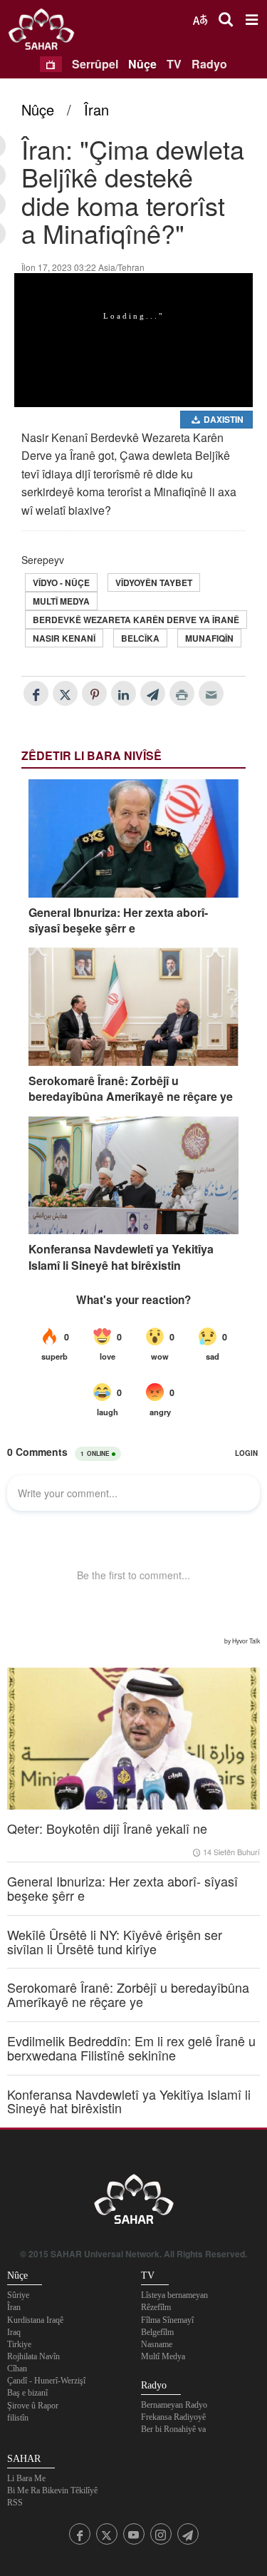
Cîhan (17, 2369)
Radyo (209, 64)
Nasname (157, 2344)
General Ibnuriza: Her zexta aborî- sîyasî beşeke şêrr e (118, 920)
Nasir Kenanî (64, 638)
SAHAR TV (134, 2203)
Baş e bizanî (27, 2393)
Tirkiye (19, 2344)
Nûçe (142, 64)
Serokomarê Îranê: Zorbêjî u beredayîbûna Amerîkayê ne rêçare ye (131, 1089)
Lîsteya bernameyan (174, 2295)
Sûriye (18, 2295)
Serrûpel (95, 64)
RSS (15, 2503)
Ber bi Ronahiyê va (173, 2429)
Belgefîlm (157, 2332)
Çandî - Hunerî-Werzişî (46, 2381)
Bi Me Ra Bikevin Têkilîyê (52, 2490)
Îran (96, 109)
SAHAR (46, 32)
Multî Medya (61, 601)
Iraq (14, 2332)
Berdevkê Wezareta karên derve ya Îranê (136, 620)
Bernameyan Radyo (174, 2405)
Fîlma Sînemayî (167, 2320)
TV (174, 64)
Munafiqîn (209, 638)
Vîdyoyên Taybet (154, 583)
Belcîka (140, 638)
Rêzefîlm (156, 2307)
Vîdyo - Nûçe (61, 583)
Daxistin (222, 419)
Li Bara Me (26, 2478)
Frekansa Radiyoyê (173, 2417)
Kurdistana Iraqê (35, 2320)
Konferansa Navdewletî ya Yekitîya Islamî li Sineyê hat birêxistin (121, 1257)
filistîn (18, 2418)
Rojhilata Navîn (33, 2356)
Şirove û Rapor (33, 2406)
